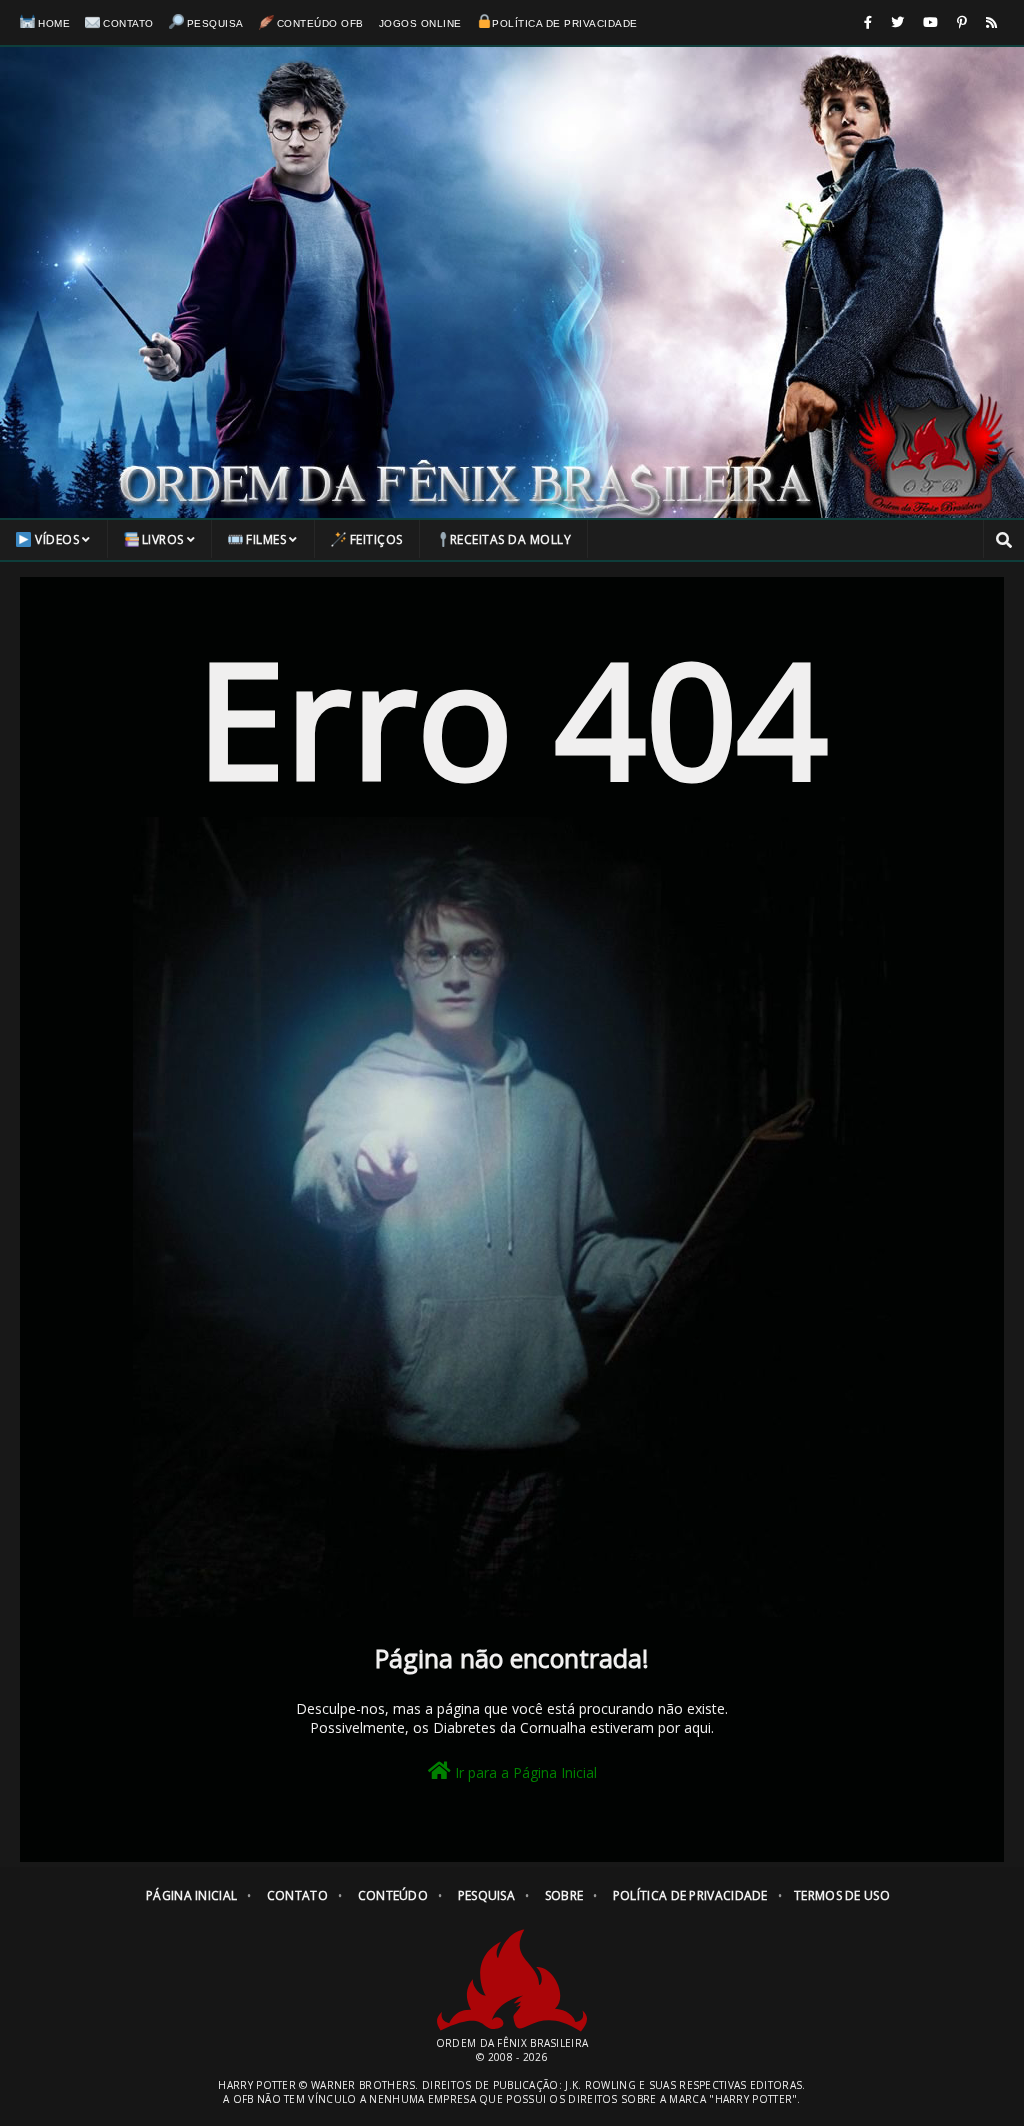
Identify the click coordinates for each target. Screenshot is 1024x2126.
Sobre (564, 1895)
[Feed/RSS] (991, 22)
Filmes (266, 539)
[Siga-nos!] (897, 22)
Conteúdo (393, 1895)
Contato (128, 23)
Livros (163, 539)
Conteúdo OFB (320, 23)
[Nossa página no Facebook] (868, 22)
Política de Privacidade (565, 23)
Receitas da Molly (511, 539)
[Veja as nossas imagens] (962, 22)
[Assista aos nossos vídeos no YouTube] (930, 22)
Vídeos (57, 539)
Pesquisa (215, 23)
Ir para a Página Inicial (524, 1772)
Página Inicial (191, 1895)
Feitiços (376, 539)
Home (54, 23)
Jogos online (420, 23)
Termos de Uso (842, 1895)
